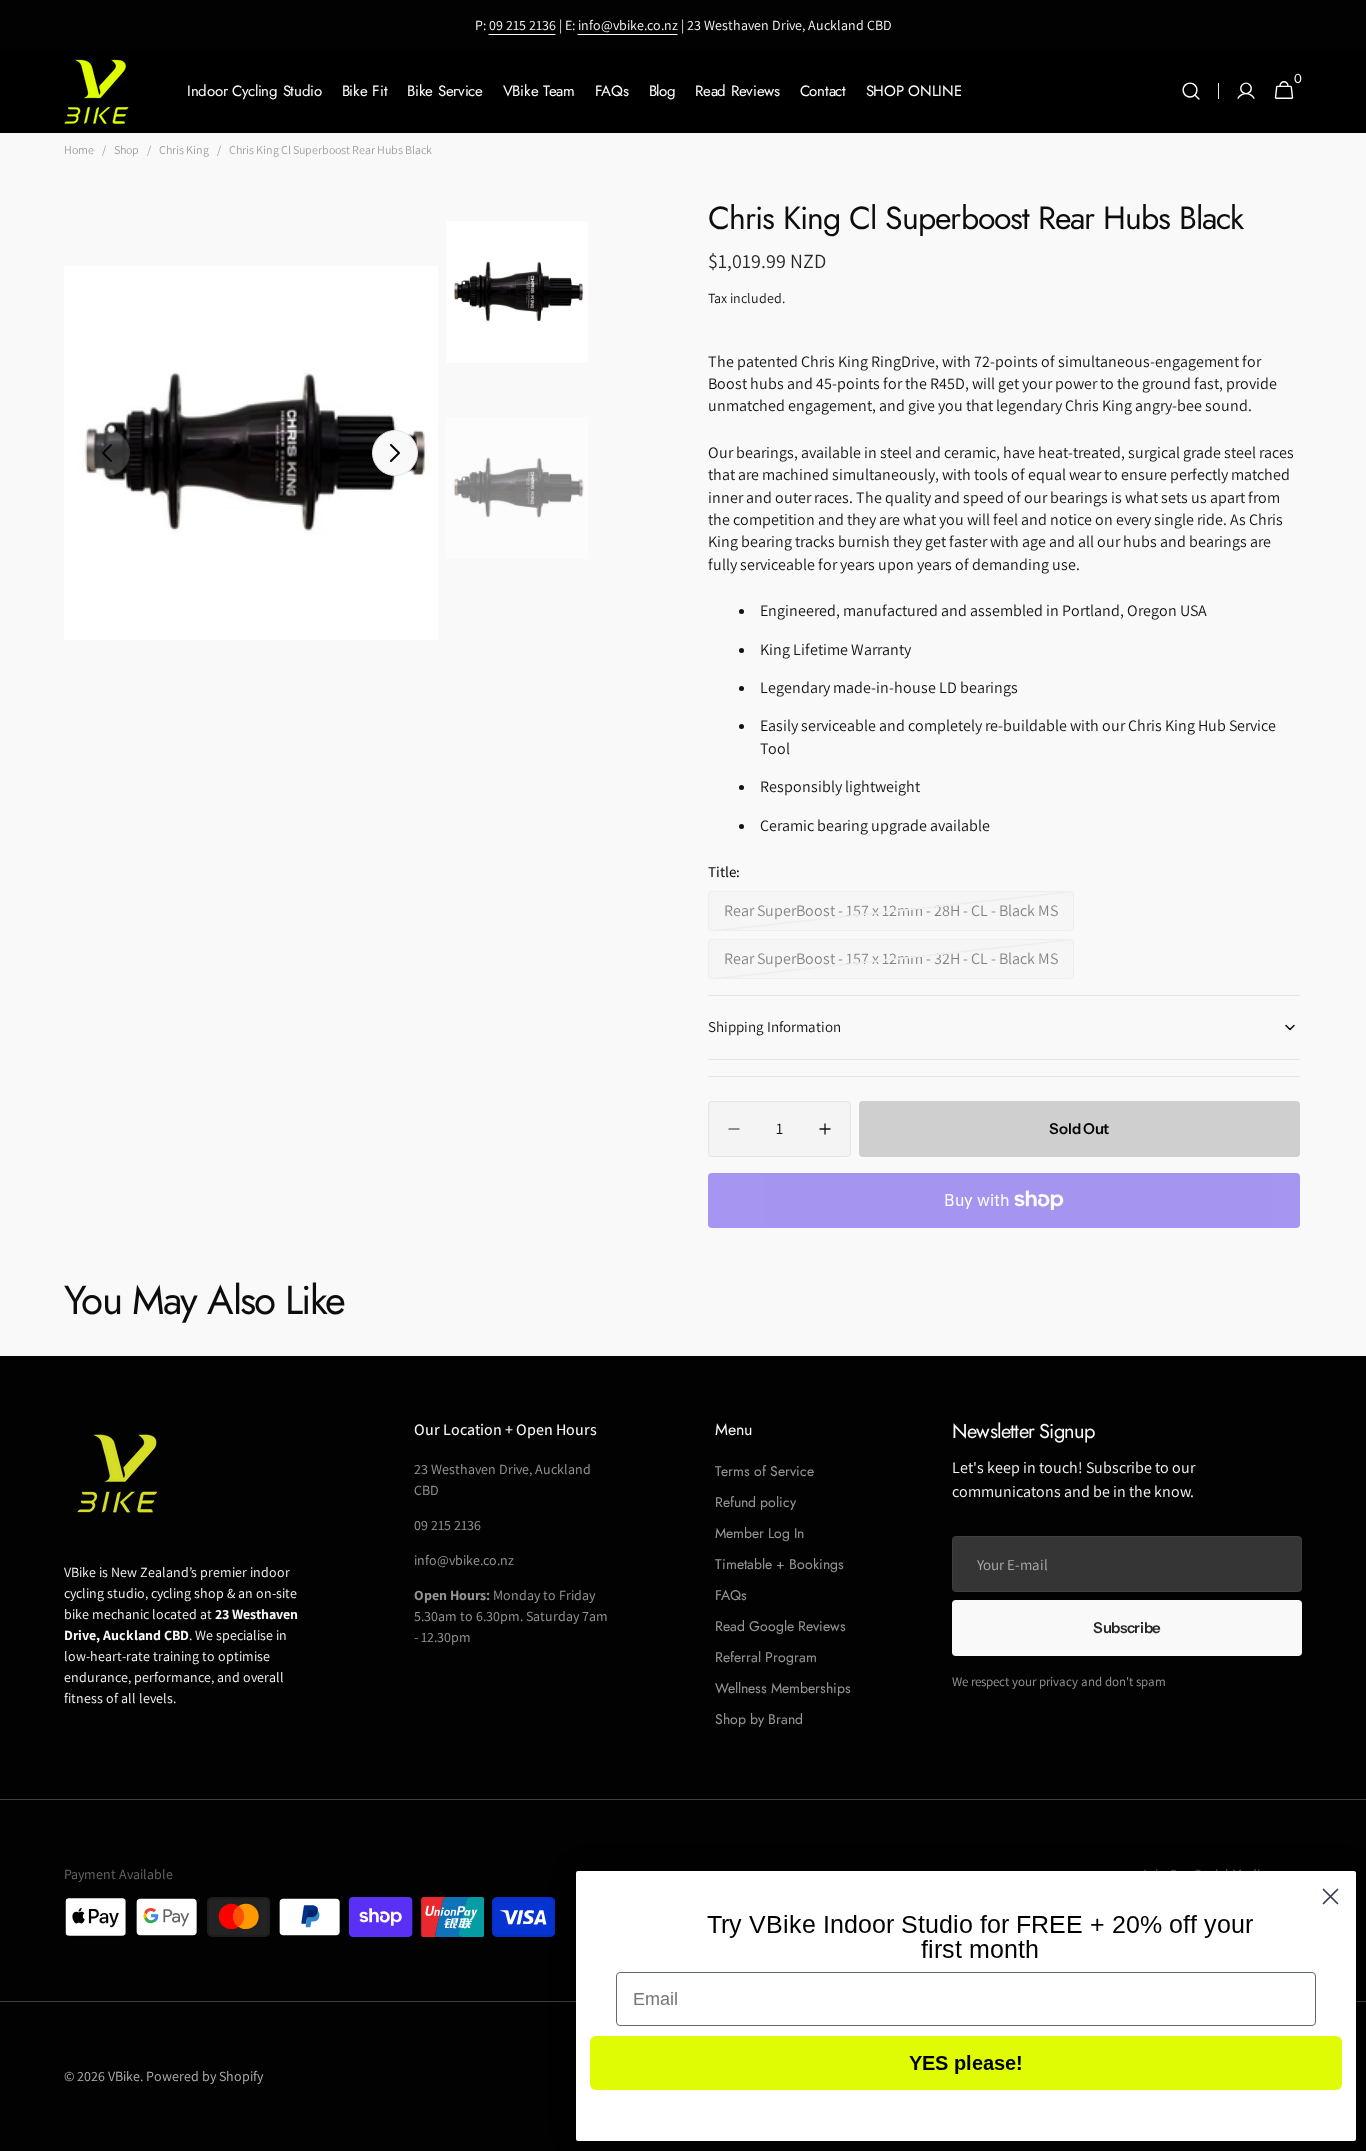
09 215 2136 (522, 25)
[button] (1191, 91)
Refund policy (755, 1502)
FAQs (731, 1595)
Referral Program (766, 1657)
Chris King (184, 149)
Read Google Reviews (780, 1626)
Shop (126, 149)
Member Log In (759, 1533)
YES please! (966, 2063)
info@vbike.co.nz (628, 25)
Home (79, 149)
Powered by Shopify (204, 2076)
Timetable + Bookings (779, 1564)
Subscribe (1127, 1627)
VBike (124, 2076)
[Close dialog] (1330, 1896)
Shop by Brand (759, 1719)
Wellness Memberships (783, 1688)
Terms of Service (764, 1471)
